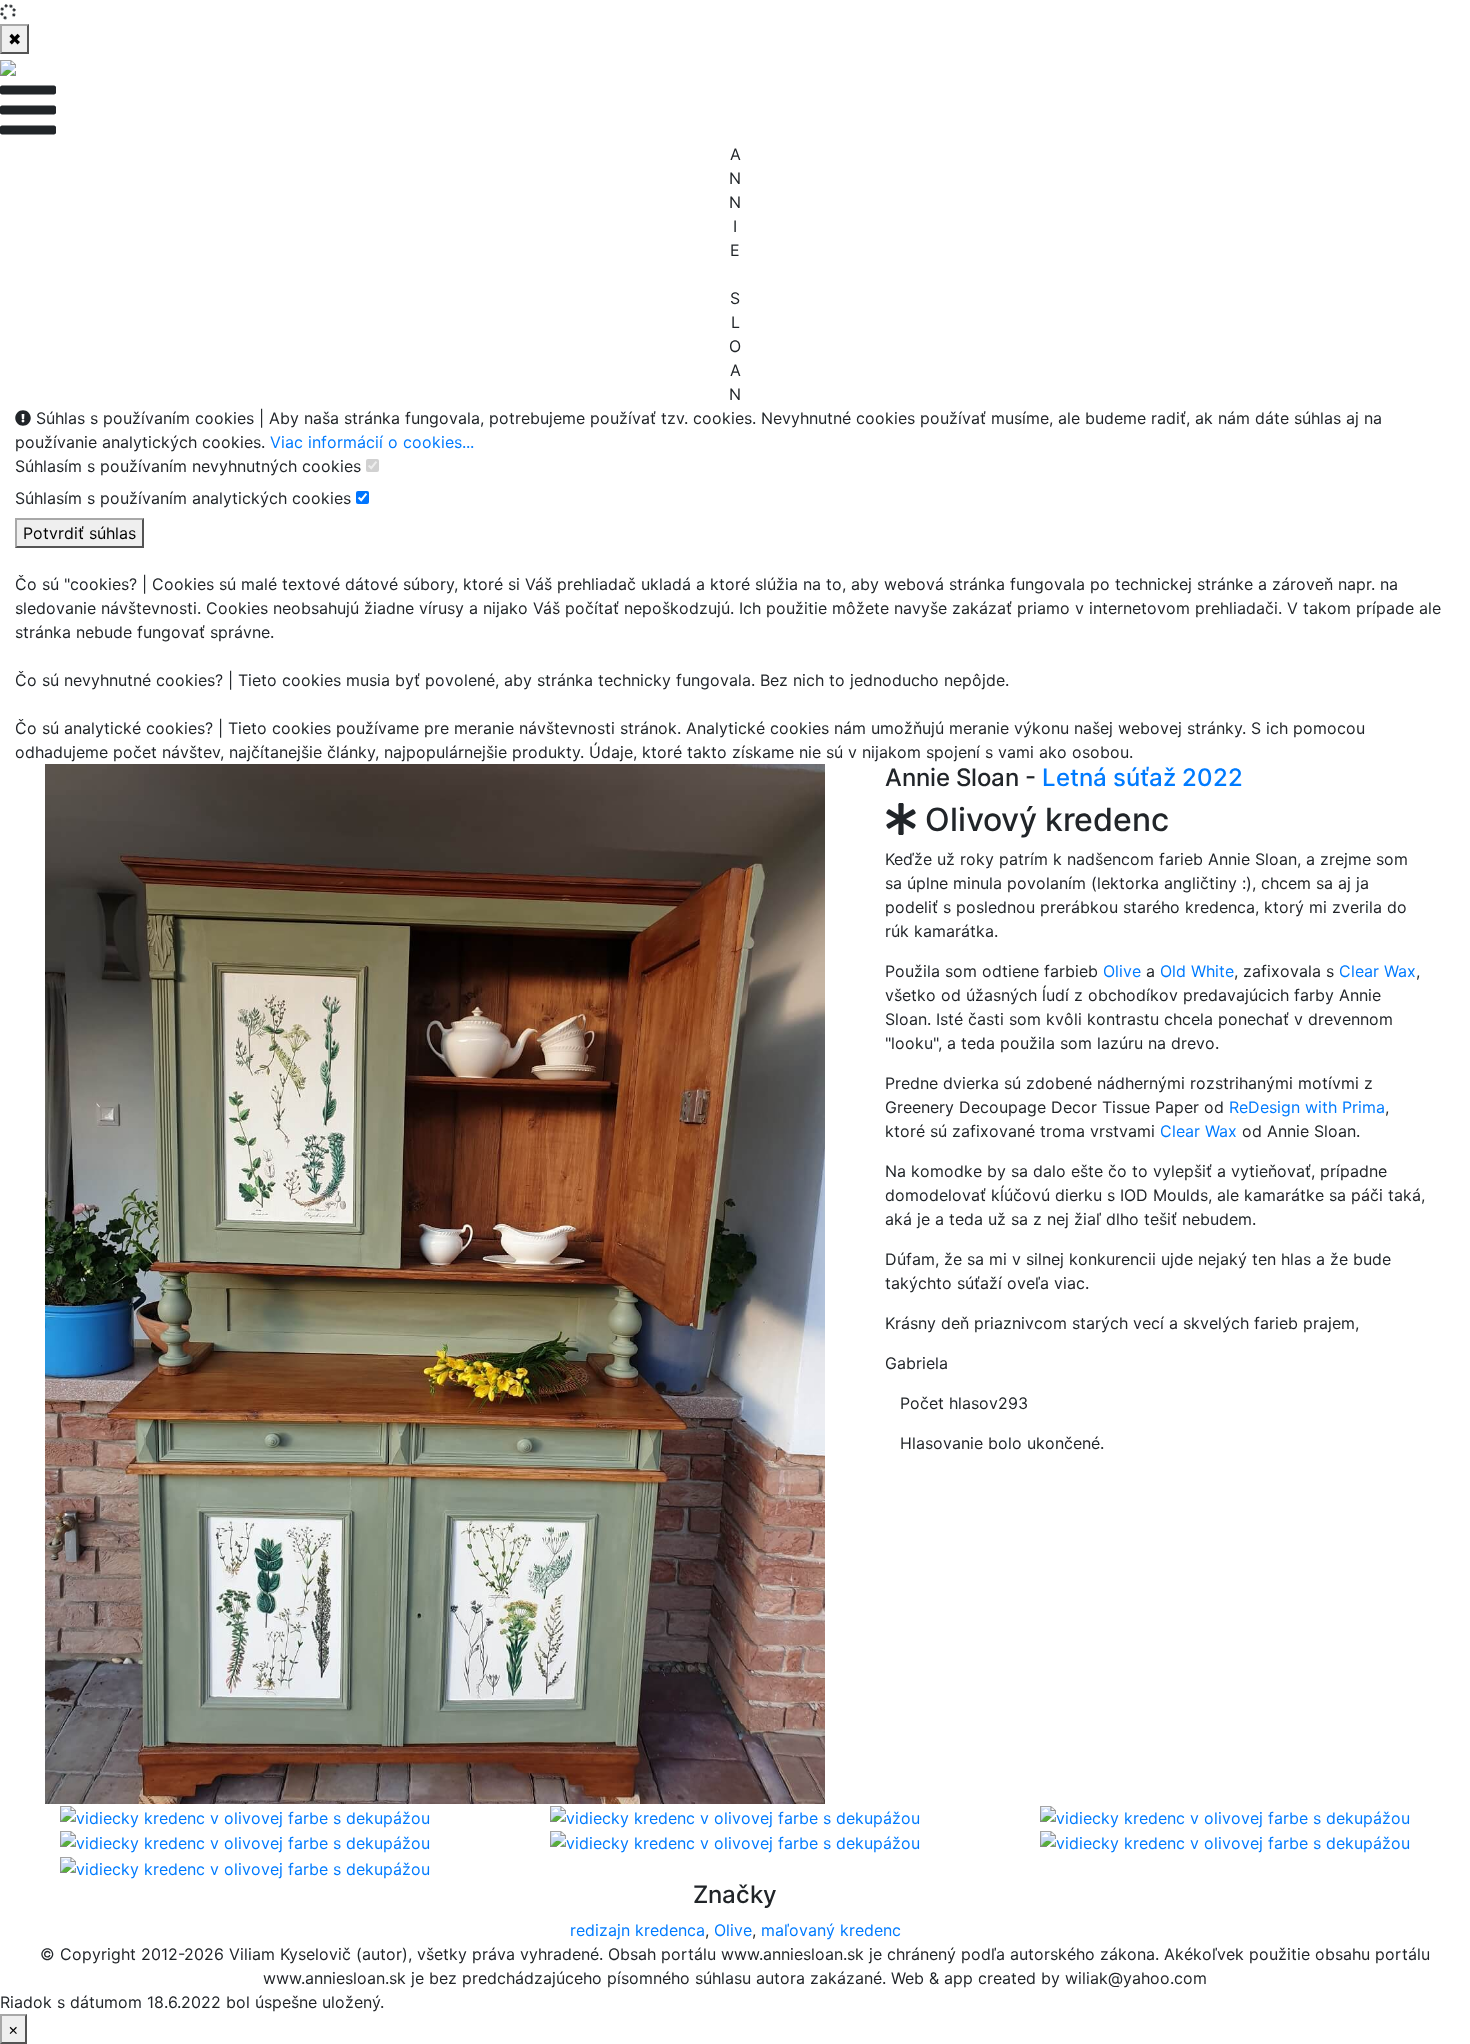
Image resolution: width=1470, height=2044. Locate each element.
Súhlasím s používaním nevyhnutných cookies (188, 466)
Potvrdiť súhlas (79, 533)
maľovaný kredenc (831, 1930)
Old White (1197, 971)
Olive (1122, 971)
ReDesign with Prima (1307, 1107)
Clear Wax (1377, 971)
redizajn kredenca (637, 1930)
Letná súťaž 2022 (1142, 777)
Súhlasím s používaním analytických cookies (183, 498)
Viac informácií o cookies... (372, 442)
